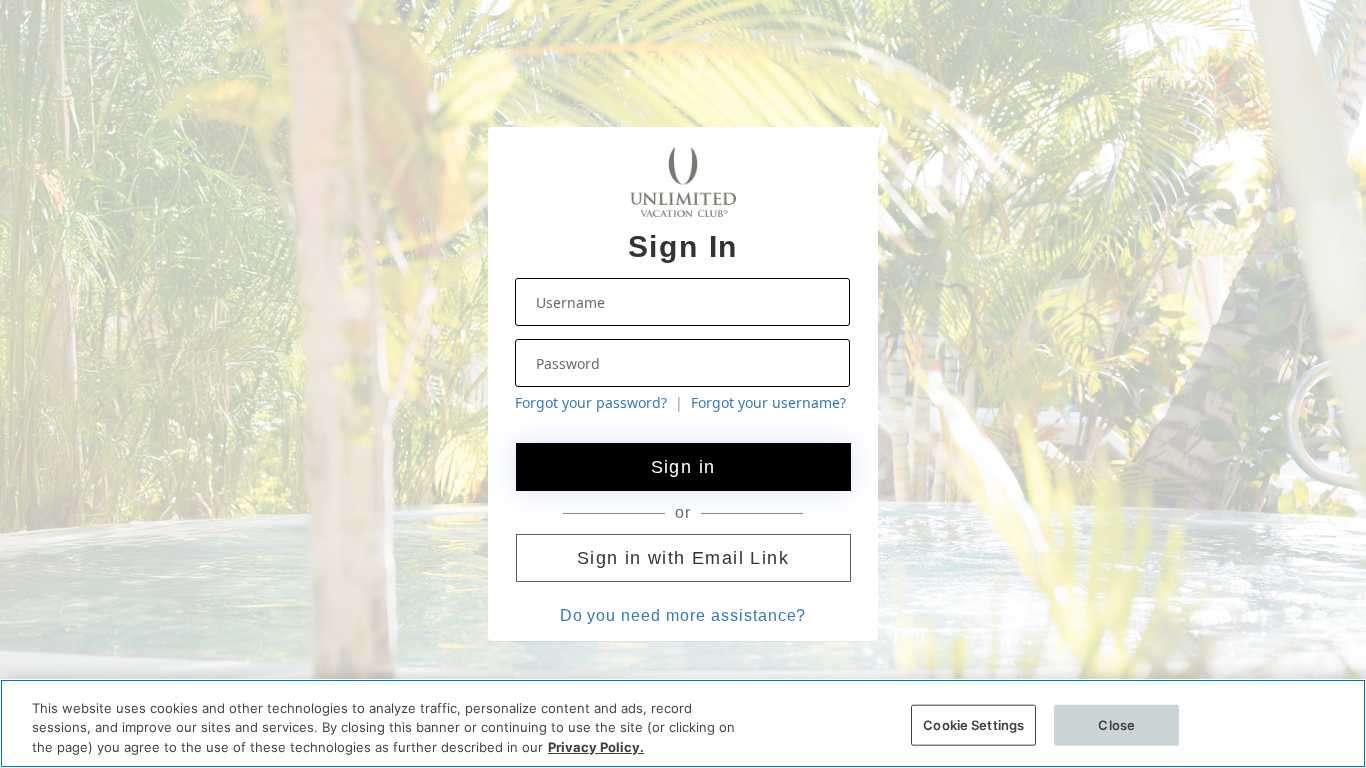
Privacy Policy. (596, 747)
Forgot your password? (591, 402)
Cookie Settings (973, 724)
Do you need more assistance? (683, 615)
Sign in (683, 467)
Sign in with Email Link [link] (683, 558)
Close (1116, 724)
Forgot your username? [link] (768, 402)
